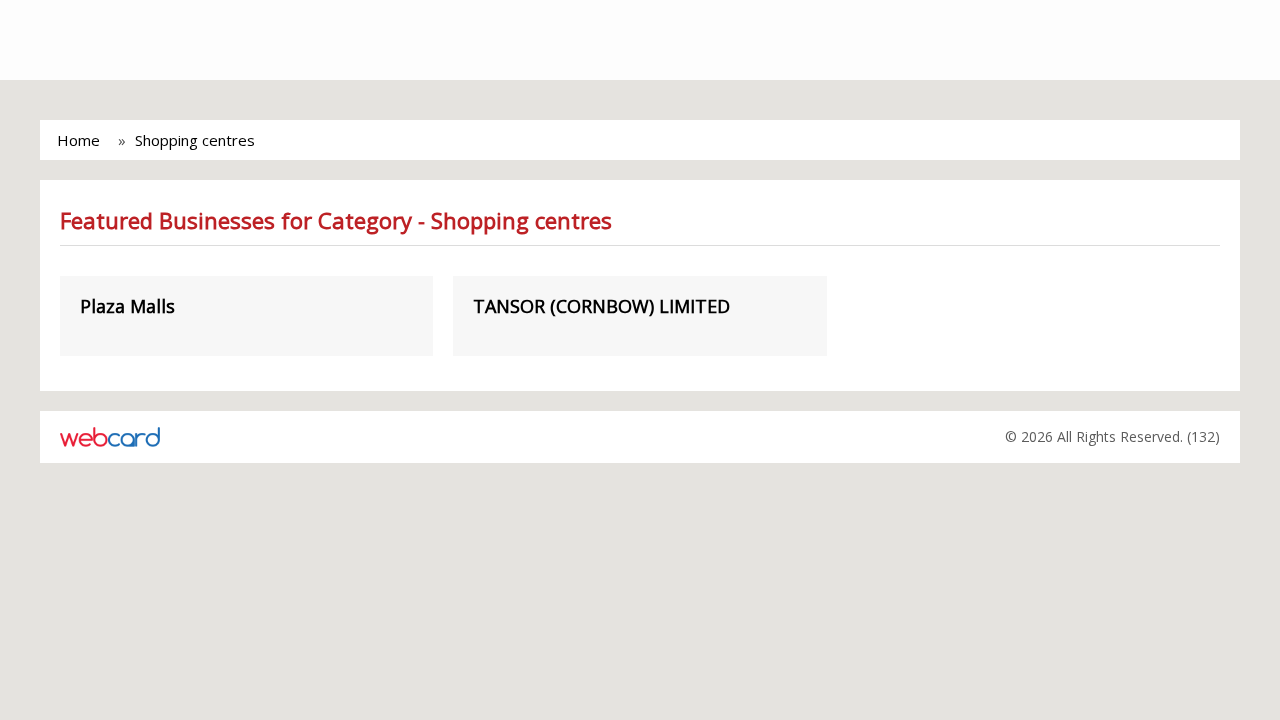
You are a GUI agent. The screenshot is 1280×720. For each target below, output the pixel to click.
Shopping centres (195, 140)
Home (78, 140)
